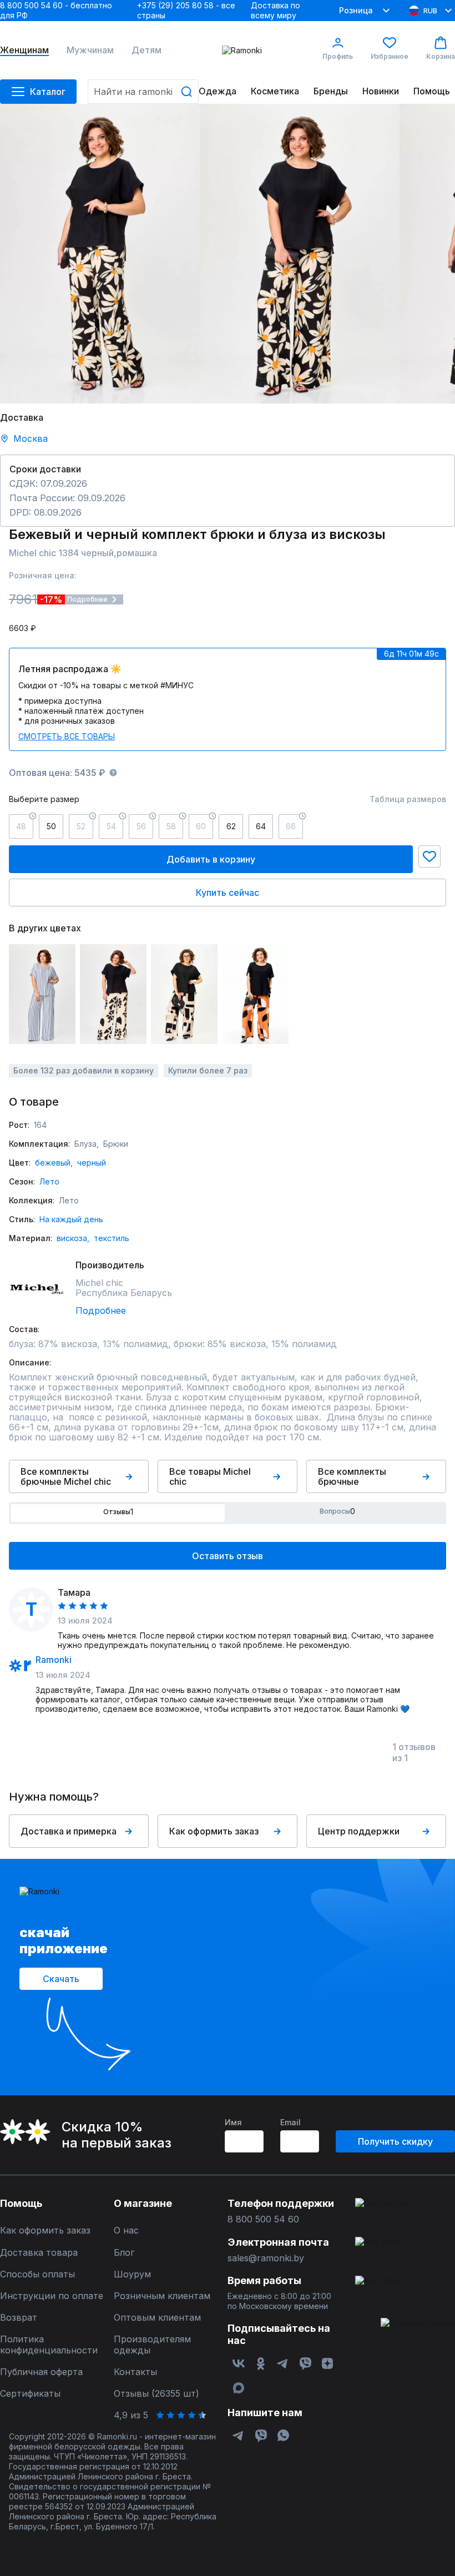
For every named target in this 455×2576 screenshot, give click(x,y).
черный (92, 1163)
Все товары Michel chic (210, 1476)
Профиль (338, 56)
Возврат (19, 2318)
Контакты (135, 2372)
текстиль (112, 1238)
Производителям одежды (152, 2345)
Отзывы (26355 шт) (156, 2394)
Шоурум (132, 2274)
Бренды (331, 91)
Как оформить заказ (214, 1831)
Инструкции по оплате (52, 2296)
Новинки (381, 91)
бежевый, (54, 1163)
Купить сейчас (228, 893)
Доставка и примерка (69, 1831)
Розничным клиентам (162, 2296)
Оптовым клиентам (157, 2318)
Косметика (275, 91)
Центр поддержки (359, 1831)
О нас (126, 2230)
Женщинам (24, 50)
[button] (429, 856)
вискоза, (73, 1238)
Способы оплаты (37, 2274)
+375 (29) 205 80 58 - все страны (186, 10)
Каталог (48, 92)
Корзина (441, 56)
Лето (49, 1181)
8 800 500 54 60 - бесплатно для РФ (56, 10)
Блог (124, 2253)
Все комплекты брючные (352, 1476)
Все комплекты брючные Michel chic (66, 1476)
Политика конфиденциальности (49, 2345)
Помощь (432, 91)
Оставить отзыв (228, 1556)
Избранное (390, 56)
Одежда (218, 91)
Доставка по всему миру (275, 10)
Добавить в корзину (211, 859)
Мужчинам (90, 50)
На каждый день (71, 1219)
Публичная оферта (41, 2372)
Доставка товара (39, 2253)
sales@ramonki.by (266, 2258)
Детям (146, 50)
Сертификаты (30, 2394)
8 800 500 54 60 (263, 2219)
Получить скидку (395, 2141)
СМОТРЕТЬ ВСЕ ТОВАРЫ (67, 736)
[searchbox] (143, 92)
